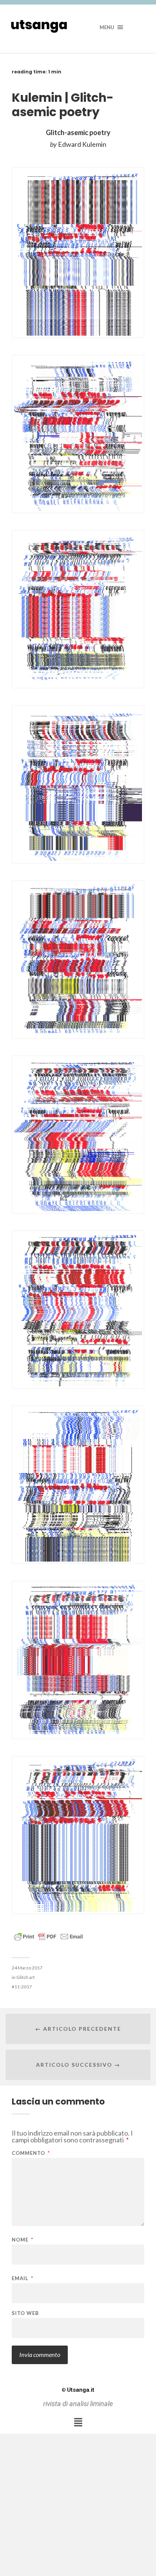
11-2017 (23, 1987)
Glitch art (26, 1977)
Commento (31, 2153)
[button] (78, 2422)
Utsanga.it (78, 2390)
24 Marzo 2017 (27, 1968)
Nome (23, 2240)
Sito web (25, 2313)
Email (23, 2278)
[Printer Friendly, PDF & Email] (48, 1936)
